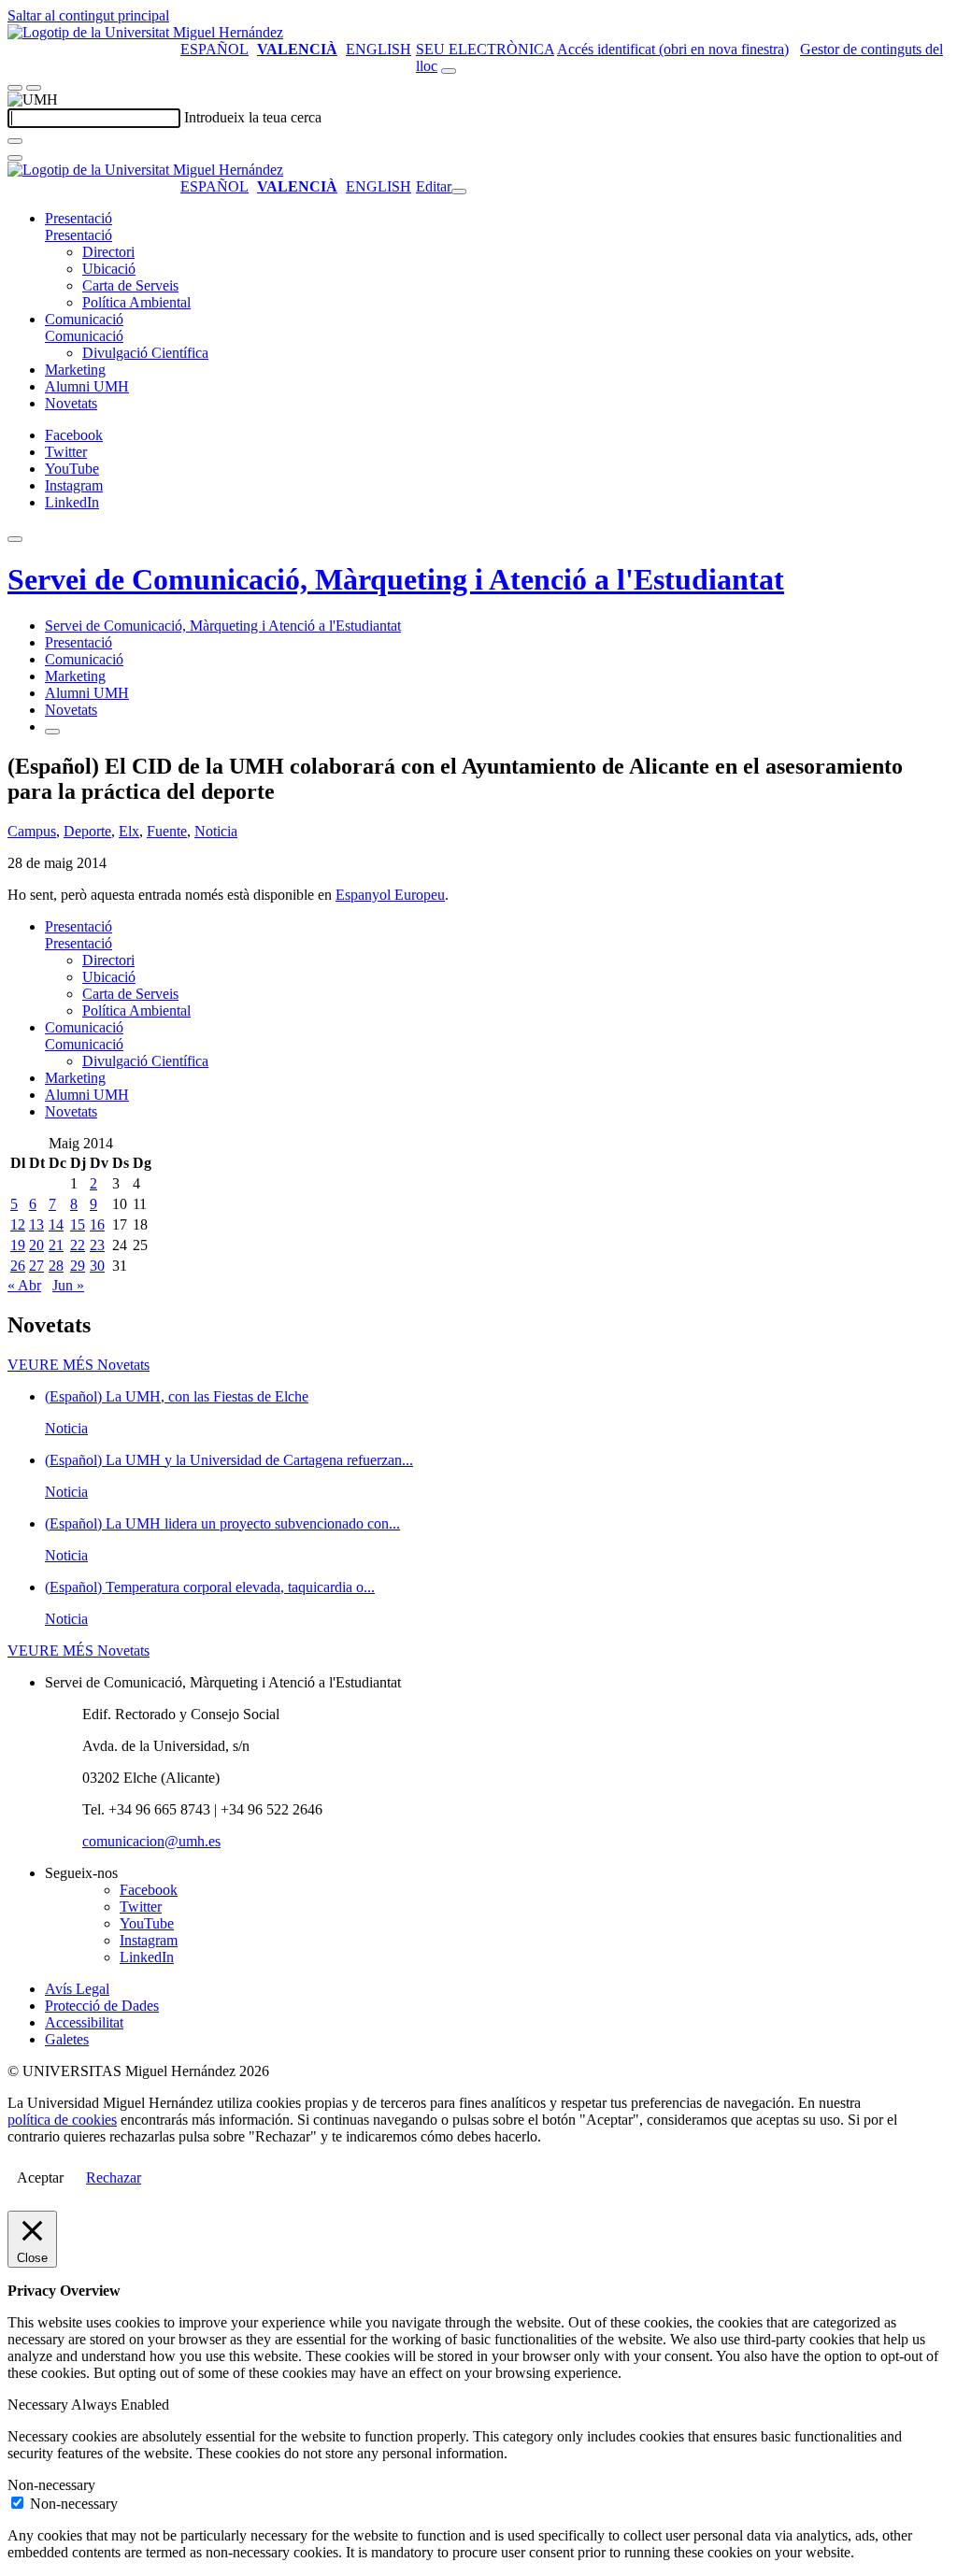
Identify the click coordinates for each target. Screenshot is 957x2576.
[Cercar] (15, 141)
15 (78, 1224)
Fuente (167, 831)
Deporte (87, 831)
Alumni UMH (87, 386)
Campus (32, 831)
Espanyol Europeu (390, 895)
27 (36, 1266)
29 (78, 1266)
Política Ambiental (136, 302)
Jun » (68, 1285)
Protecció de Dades (102, 2006)
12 (18, 1224)
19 (18, 1245)
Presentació (79, 218)
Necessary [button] (39, 2405)
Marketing (75, 370)
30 (97, 1266)
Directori (108, 252)
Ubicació (109, 269)
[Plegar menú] (459, 192)
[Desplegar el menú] (34, 88)
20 (36, 1245)
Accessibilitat (84, 2022)
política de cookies (62, 2120)
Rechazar (114, 2178)
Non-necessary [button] (51, 2485)
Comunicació (84, 319)
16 (97, 1224)
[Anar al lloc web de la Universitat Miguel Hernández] (145, 32)
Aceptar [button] (40, 2178)
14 (56, 1224)
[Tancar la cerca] (15, 158)
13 (36, 1224)
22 (78, 1245)
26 (18, 1266)
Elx (129, 831)
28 (56, 1266)
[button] (79, 235)
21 (56, 1245)
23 (97, 1245)
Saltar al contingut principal (88, 15)
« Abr (24, 1285)
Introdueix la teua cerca (253, 117)
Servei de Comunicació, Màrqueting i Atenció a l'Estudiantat (396, 579)
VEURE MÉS (79, 1365)
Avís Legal (77, 1989)
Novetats (71, 403)
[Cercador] (449, 71)
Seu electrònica (485, 49)
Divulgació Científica (145, 353)
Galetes (67, 2039)
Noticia (216, 831)
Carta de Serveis (130, 285)
